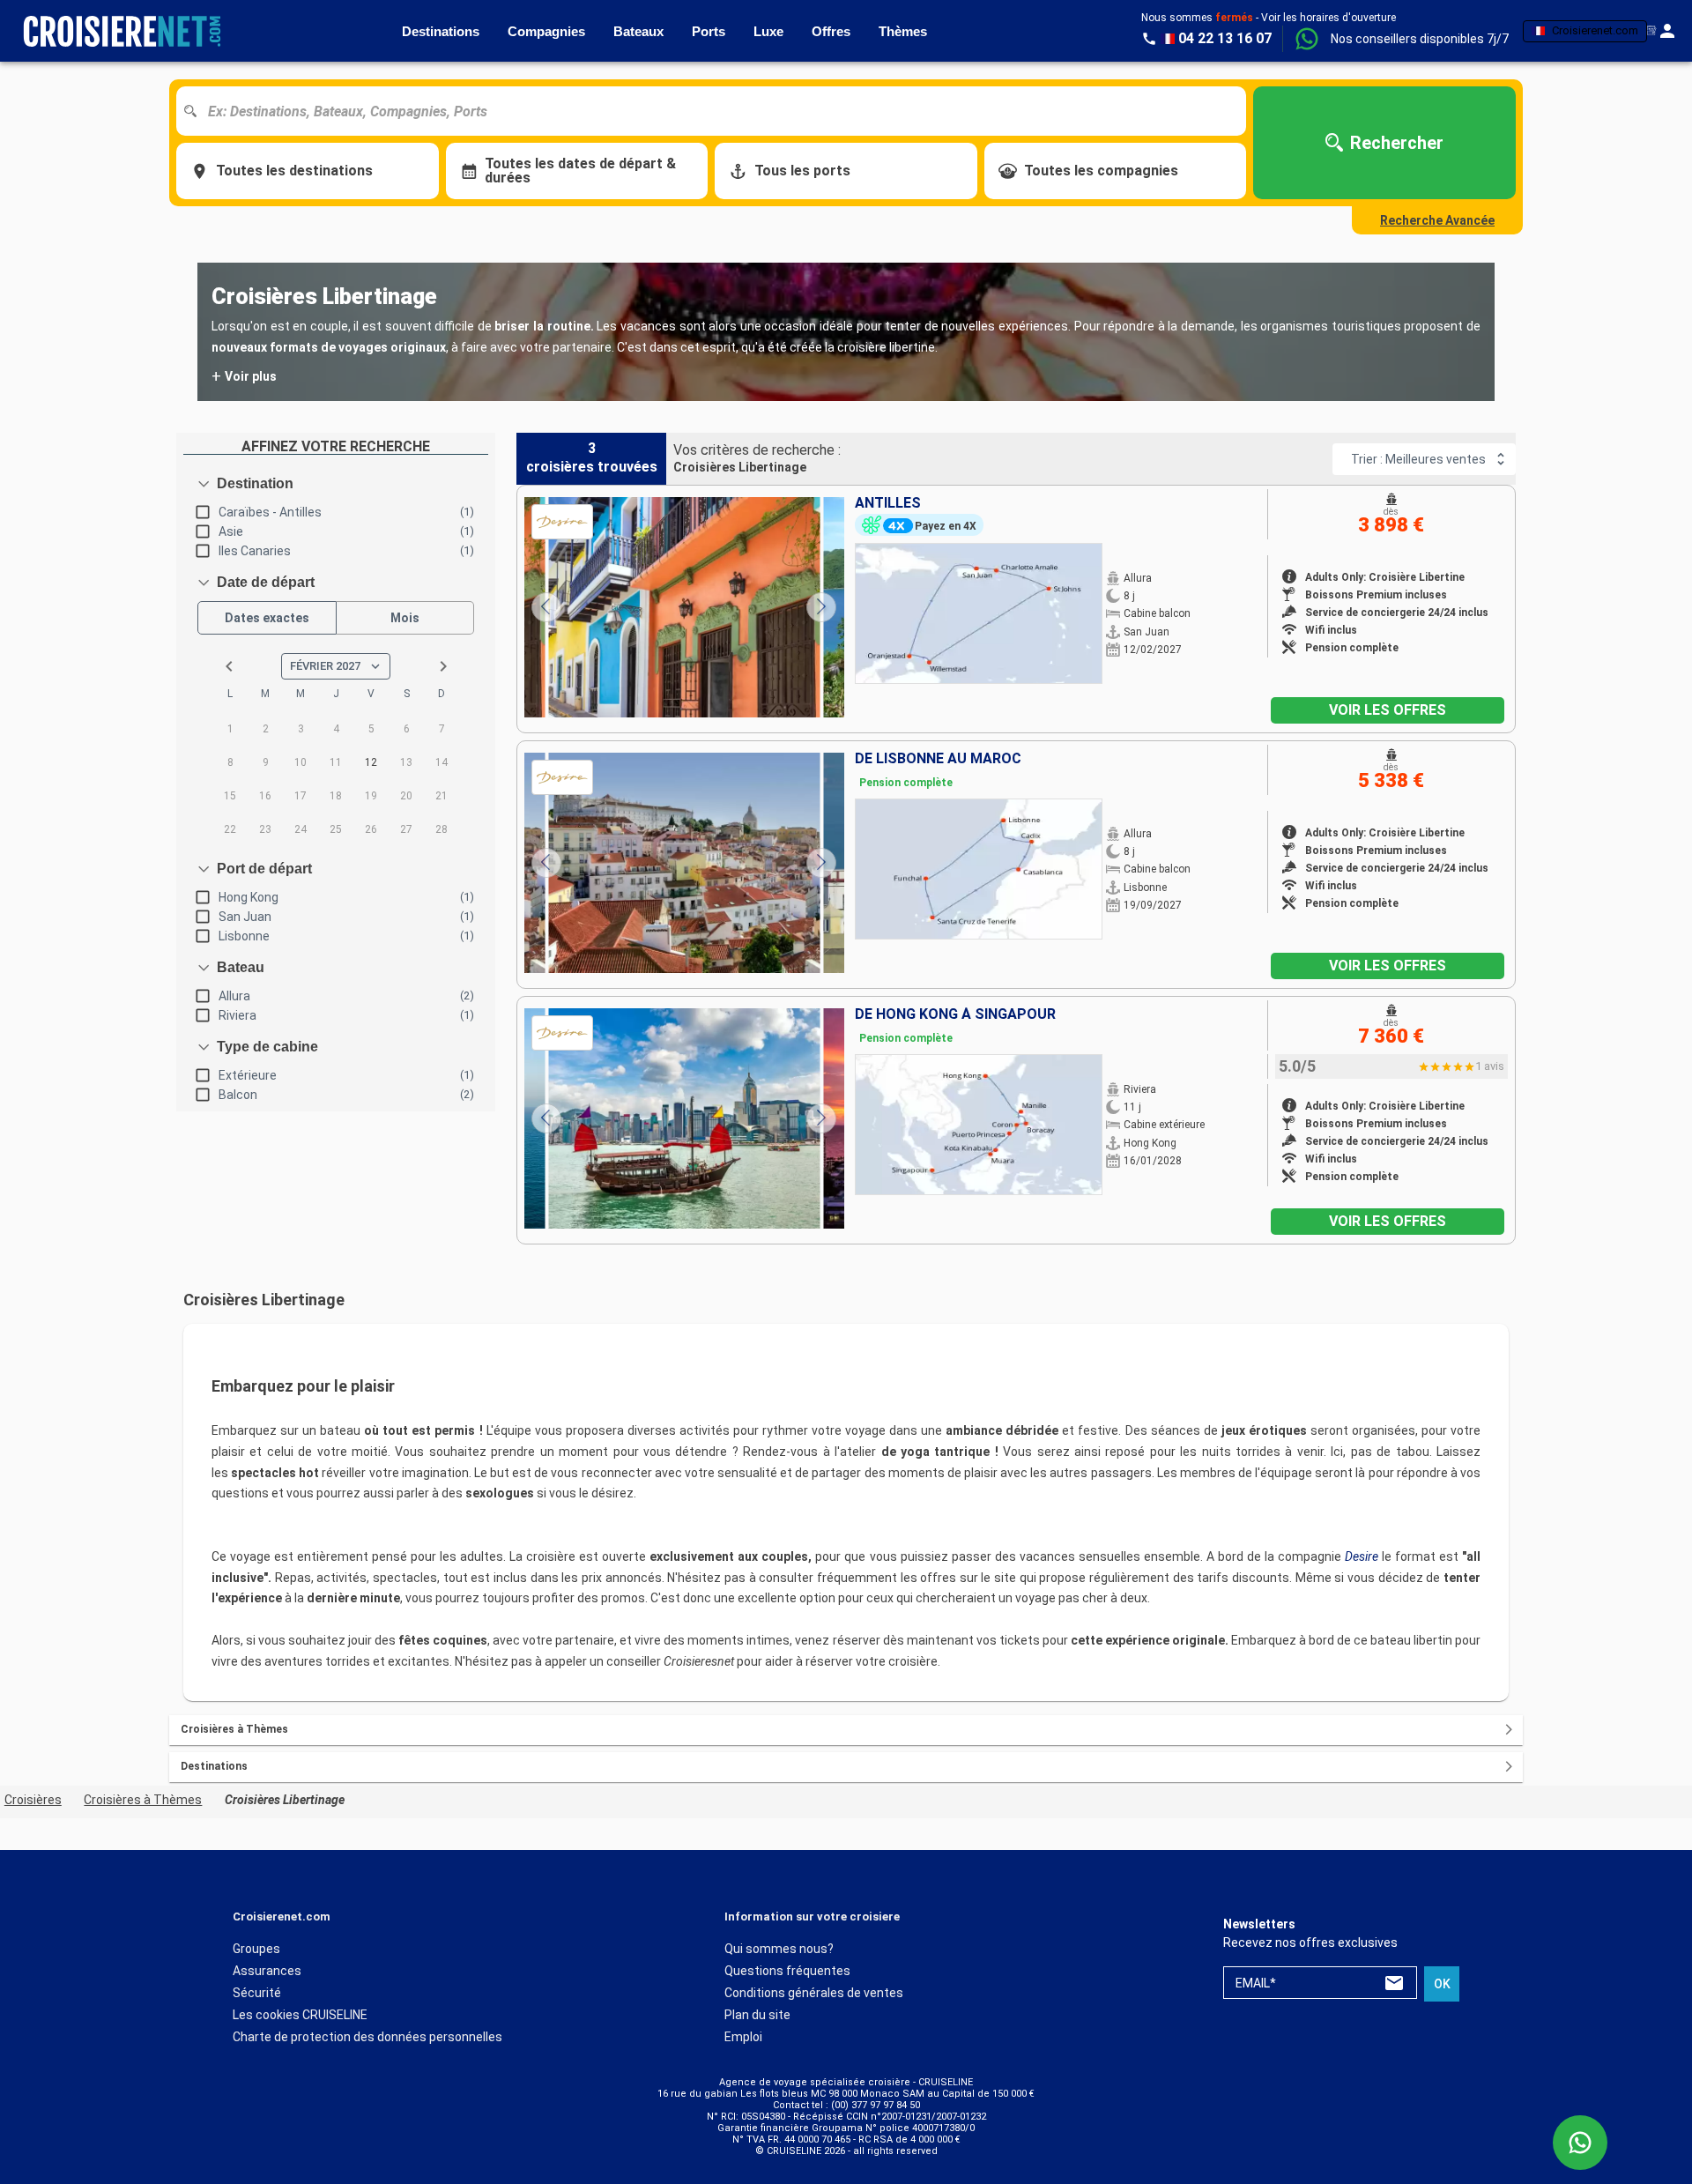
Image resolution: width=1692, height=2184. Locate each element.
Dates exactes (267, 618)
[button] (1420, 39)
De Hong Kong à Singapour (955, 1014)
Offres (831, 31)
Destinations (441, 31)
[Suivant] (821, 607)
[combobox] (718, 111)
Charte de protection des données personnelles (367, 2036)
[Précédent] (546, 607)
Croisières (33, 1800)
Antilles (888, 503)
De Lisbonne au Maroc (938, 759)
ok (1442, 1983)
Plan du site (757, 2014)
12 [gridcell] (371, 762)
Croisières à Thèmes (143, 1800)
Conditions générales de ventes (814, 1992)
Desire (1362, 1556)
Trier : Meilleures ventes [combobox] (1418, 459)
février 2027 (325, 666)
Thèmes (903, 31)
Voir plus (244, 376)
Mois (405, 618)
